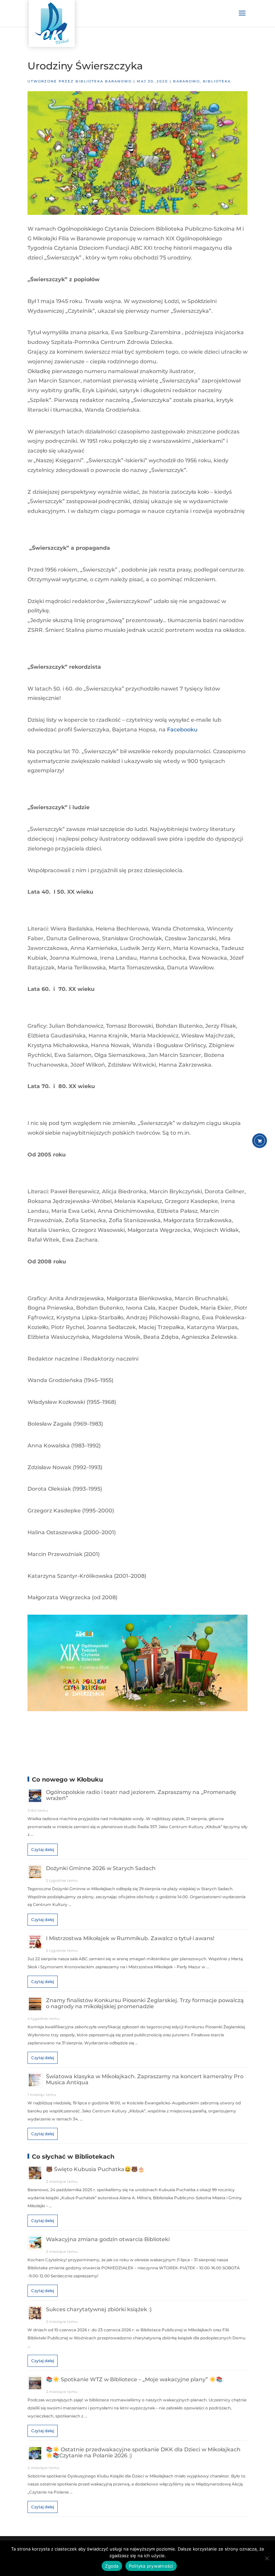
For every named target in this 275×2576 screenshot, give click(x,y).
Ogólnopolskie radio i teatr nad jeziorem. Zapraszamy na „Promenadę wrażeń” (141, 1795)
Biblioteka (217, 81)
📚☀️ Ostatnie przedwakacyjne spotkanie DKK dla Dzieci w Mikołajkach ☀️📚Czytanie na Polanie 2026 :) (143, 2452)
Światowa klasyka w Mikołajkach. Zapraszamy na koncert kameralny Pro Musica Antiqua (145, 2079)
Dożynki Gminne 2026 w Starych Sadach (101, 1868)
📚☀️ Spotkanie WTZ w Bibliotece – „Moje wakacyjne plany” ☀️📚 (134, 2379)
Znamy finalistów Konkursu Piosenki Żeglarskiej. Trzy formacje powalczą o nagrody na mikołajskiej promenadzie (145, 2003)
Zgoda (112, 2566)
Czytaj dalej (43, 1849)
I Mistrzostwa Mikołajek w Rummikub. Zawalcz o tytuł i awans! (130, 1938)
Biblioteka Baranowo (104, 81)
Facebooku (182, 730)
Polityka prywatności (151, 2566)
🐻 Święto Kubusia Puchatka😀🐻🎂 (95, 2169)
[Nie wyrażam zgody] (267, 2558)
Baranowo (186, 81)
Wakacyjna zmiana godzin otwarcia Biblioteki (108, 2239)
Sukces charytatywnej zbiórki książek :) (99, 2309)
